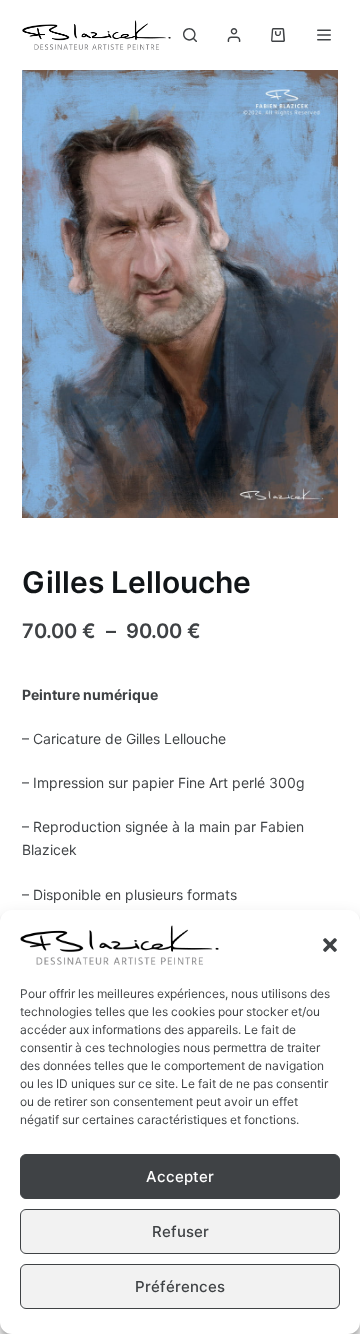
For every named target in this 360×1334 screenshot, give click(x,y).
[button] (330, 945)
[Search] (190, 35)
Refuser (180, 1231)
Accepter (180, 1176)
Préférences (180, 1286)
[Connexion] (234, 35)
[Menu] (327, 35)
